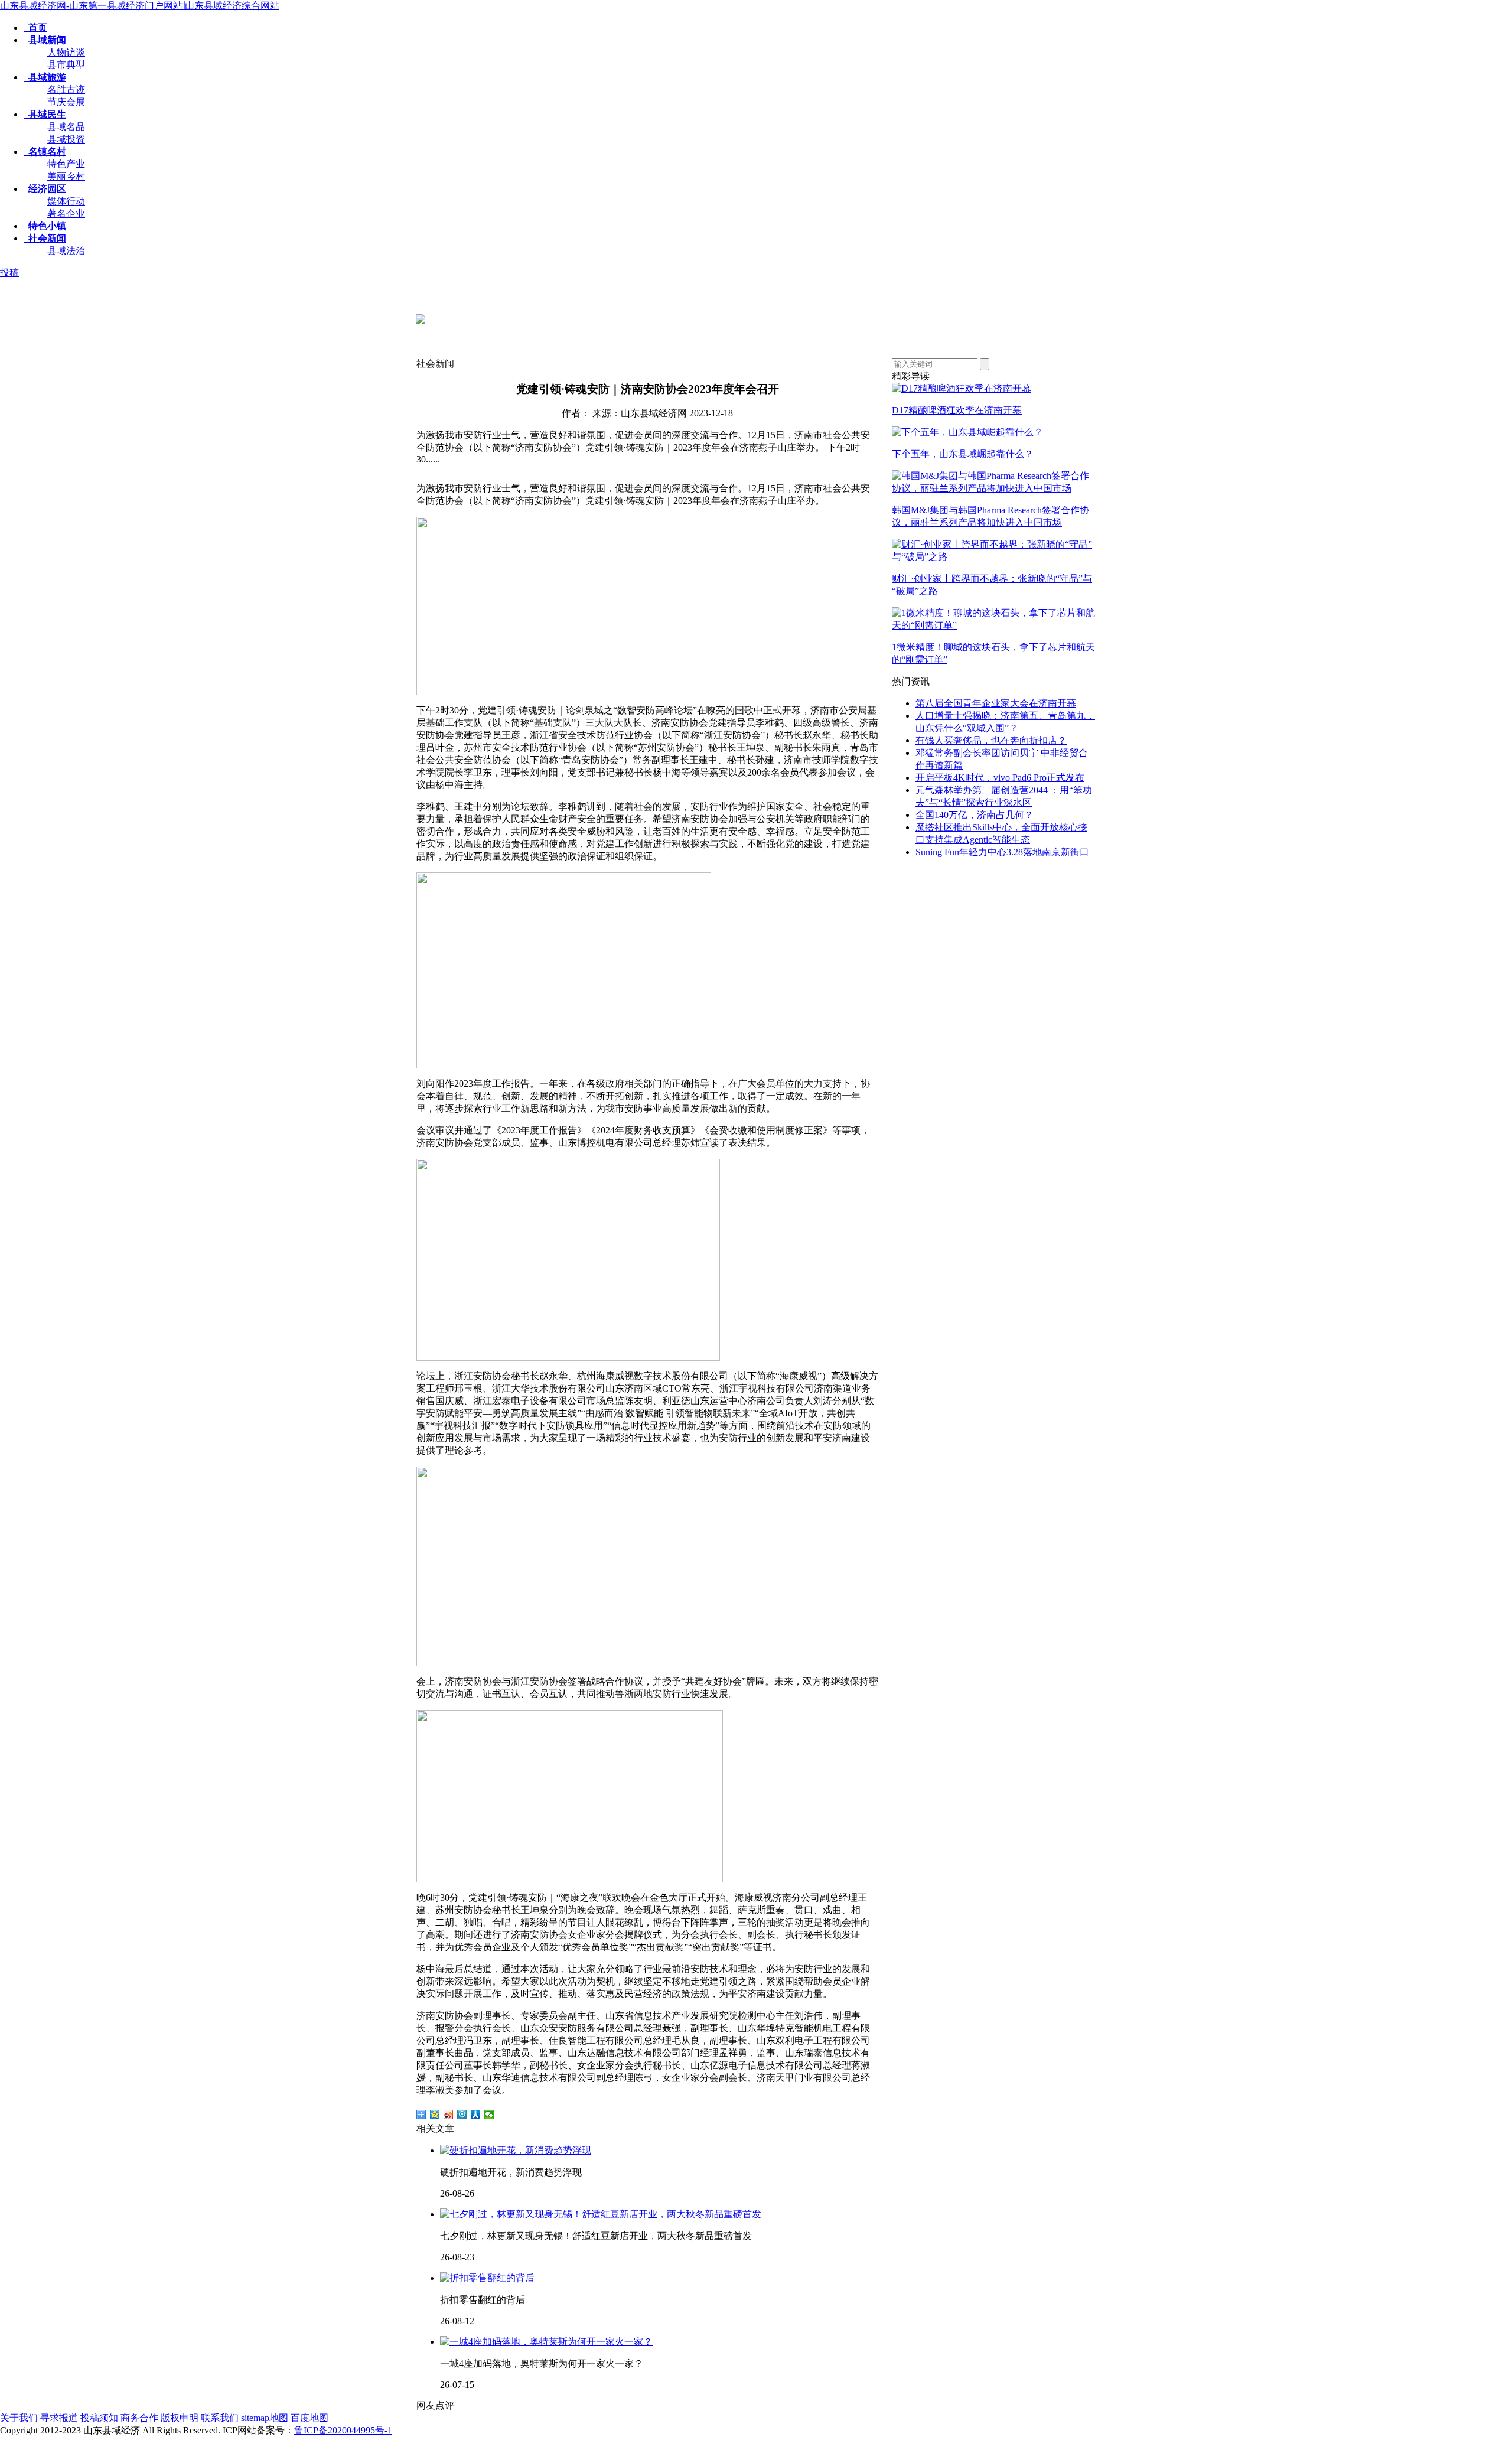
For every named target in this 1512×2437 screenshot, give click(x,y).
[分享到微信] (489, 2115)
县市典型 (66, 65)
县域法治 (66, 251)
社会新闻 (45, 238)
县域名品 (66, 127)
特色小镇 (45, 226)
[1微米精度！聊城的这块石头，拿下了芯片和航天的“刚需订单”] (994, 625)
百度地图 (309, 2418)
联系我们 (220, 2418)
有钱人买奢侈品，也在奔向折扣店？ (991, 740)
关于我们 (19, 2418)
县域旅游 (45, 77)
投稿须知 (99, 2418)
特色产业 (66, 164)
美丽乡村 (66, 176)
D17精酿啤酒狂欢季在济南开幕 (957, 410)
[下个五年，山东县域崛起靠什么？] (967, 432)
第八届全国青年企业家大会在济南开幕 (996, 703)
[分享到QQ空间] (435, 2115)
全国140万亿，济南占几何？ (975, 815)
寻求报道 (59, 2418)
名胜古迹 (66, 89)
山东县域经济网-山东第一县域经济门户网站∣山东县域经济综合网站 (140, 6)
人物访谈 (66, 52)
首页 (35, 27)
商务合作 (139, 2418)
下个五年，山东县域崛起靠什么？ (963, 454)
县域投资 (66, 139)
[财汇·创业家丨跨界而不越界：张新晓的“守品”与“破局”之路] (994, 557)
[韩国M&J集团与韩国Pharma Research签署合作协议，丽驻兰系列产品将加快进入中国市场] (994, 488)
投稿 (9, 273)
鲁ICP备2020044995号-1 (343, 2430)
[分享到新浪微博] (449, 2115)
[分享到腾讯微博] (462, 2115)
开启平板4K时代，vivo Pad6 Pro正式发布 (1000, 778)
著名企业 (66, 214)
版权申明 (180, 2418)
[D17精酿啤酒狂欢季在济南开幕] (962, 388)
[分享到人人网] (476, 2115)
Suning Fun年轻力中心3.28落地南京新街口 (1002, 852)
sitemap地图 (265, 2418)
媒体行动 (66, 201)
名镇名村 (45, 152)
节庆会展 (66, 102)
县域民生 (45, 114)
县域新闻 (45, 40)
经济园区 (45, 189)
